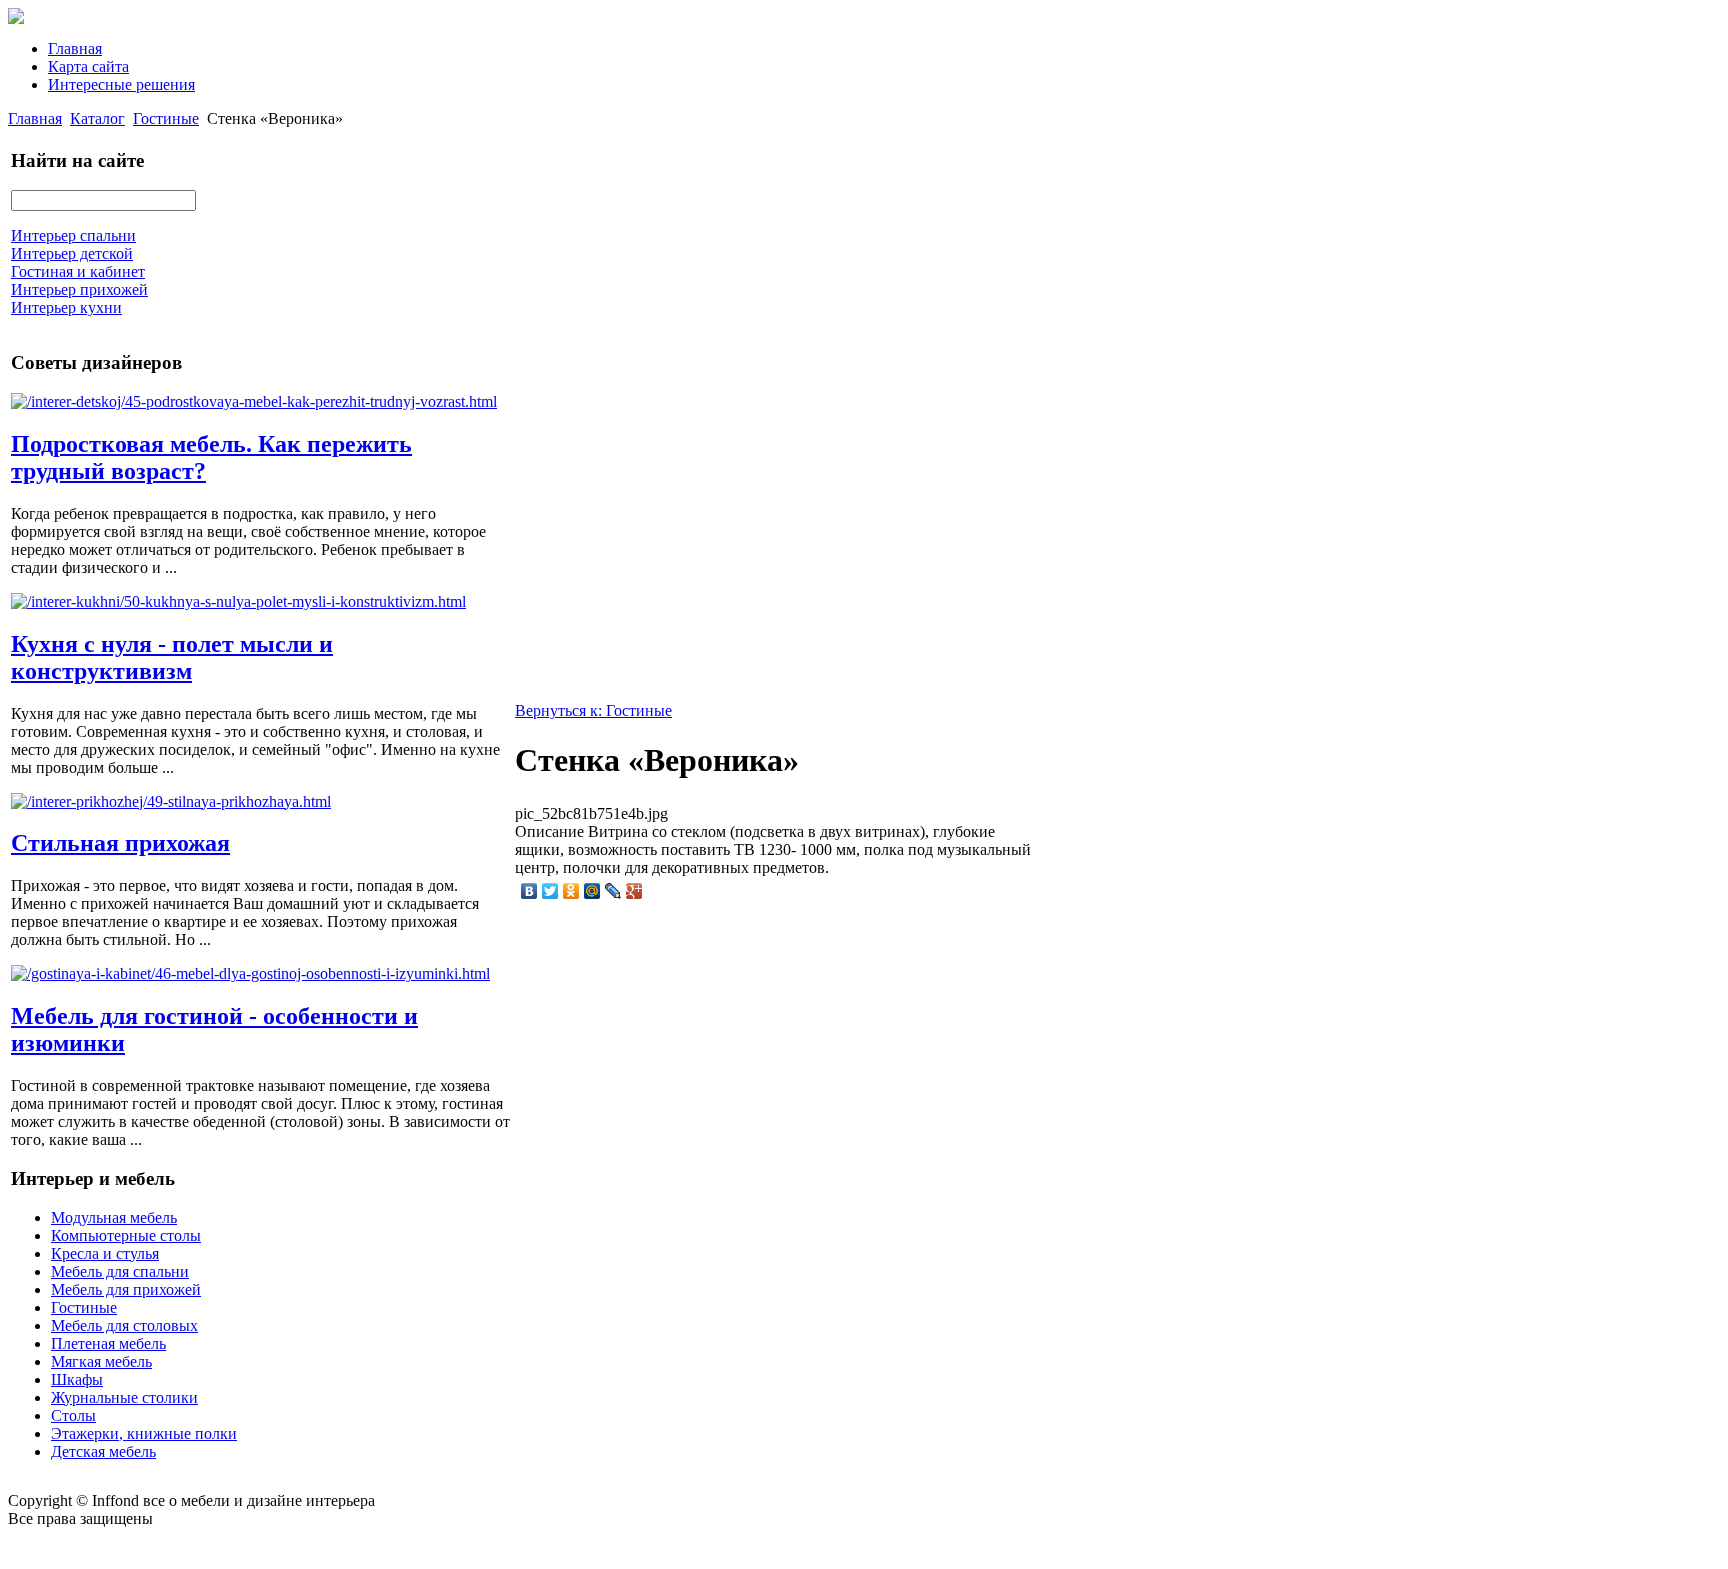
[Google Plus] (634, 891)
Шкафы (77, 1379)
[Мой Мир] (592, 891)
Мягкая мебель (101, 1361)
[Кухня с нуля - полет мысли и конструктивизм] (238, 601)
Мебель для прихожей (126, 1289)
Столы (73, 1415)
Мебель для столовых (124, 1325)
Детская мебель (103, 1451)
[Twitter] (550, 891)
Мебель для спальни (120, 1271)
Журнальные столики (124, 1397)
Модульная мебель (114, 1217)
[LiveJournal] (613, 891)
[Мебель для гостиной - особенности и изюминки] (250, 973)
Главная (75, 48)
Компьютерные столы (126, 1235)
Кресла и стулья (105, 1253)
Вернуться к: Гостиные (593, 710)
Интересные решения (121, 84)
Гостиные (166, 118)
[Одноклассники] (571, 891)
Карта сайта (88, 66)
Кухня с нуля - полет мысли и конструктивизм (172, 657)
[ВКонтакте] (529, 891)
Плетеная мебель (108, 1343)
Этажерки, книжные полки (144, 1433)
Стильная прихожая (120, 843)
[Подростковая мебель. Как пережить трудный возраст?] (254, 401)
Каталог (97, 118)
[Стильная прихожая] (171, 801)
